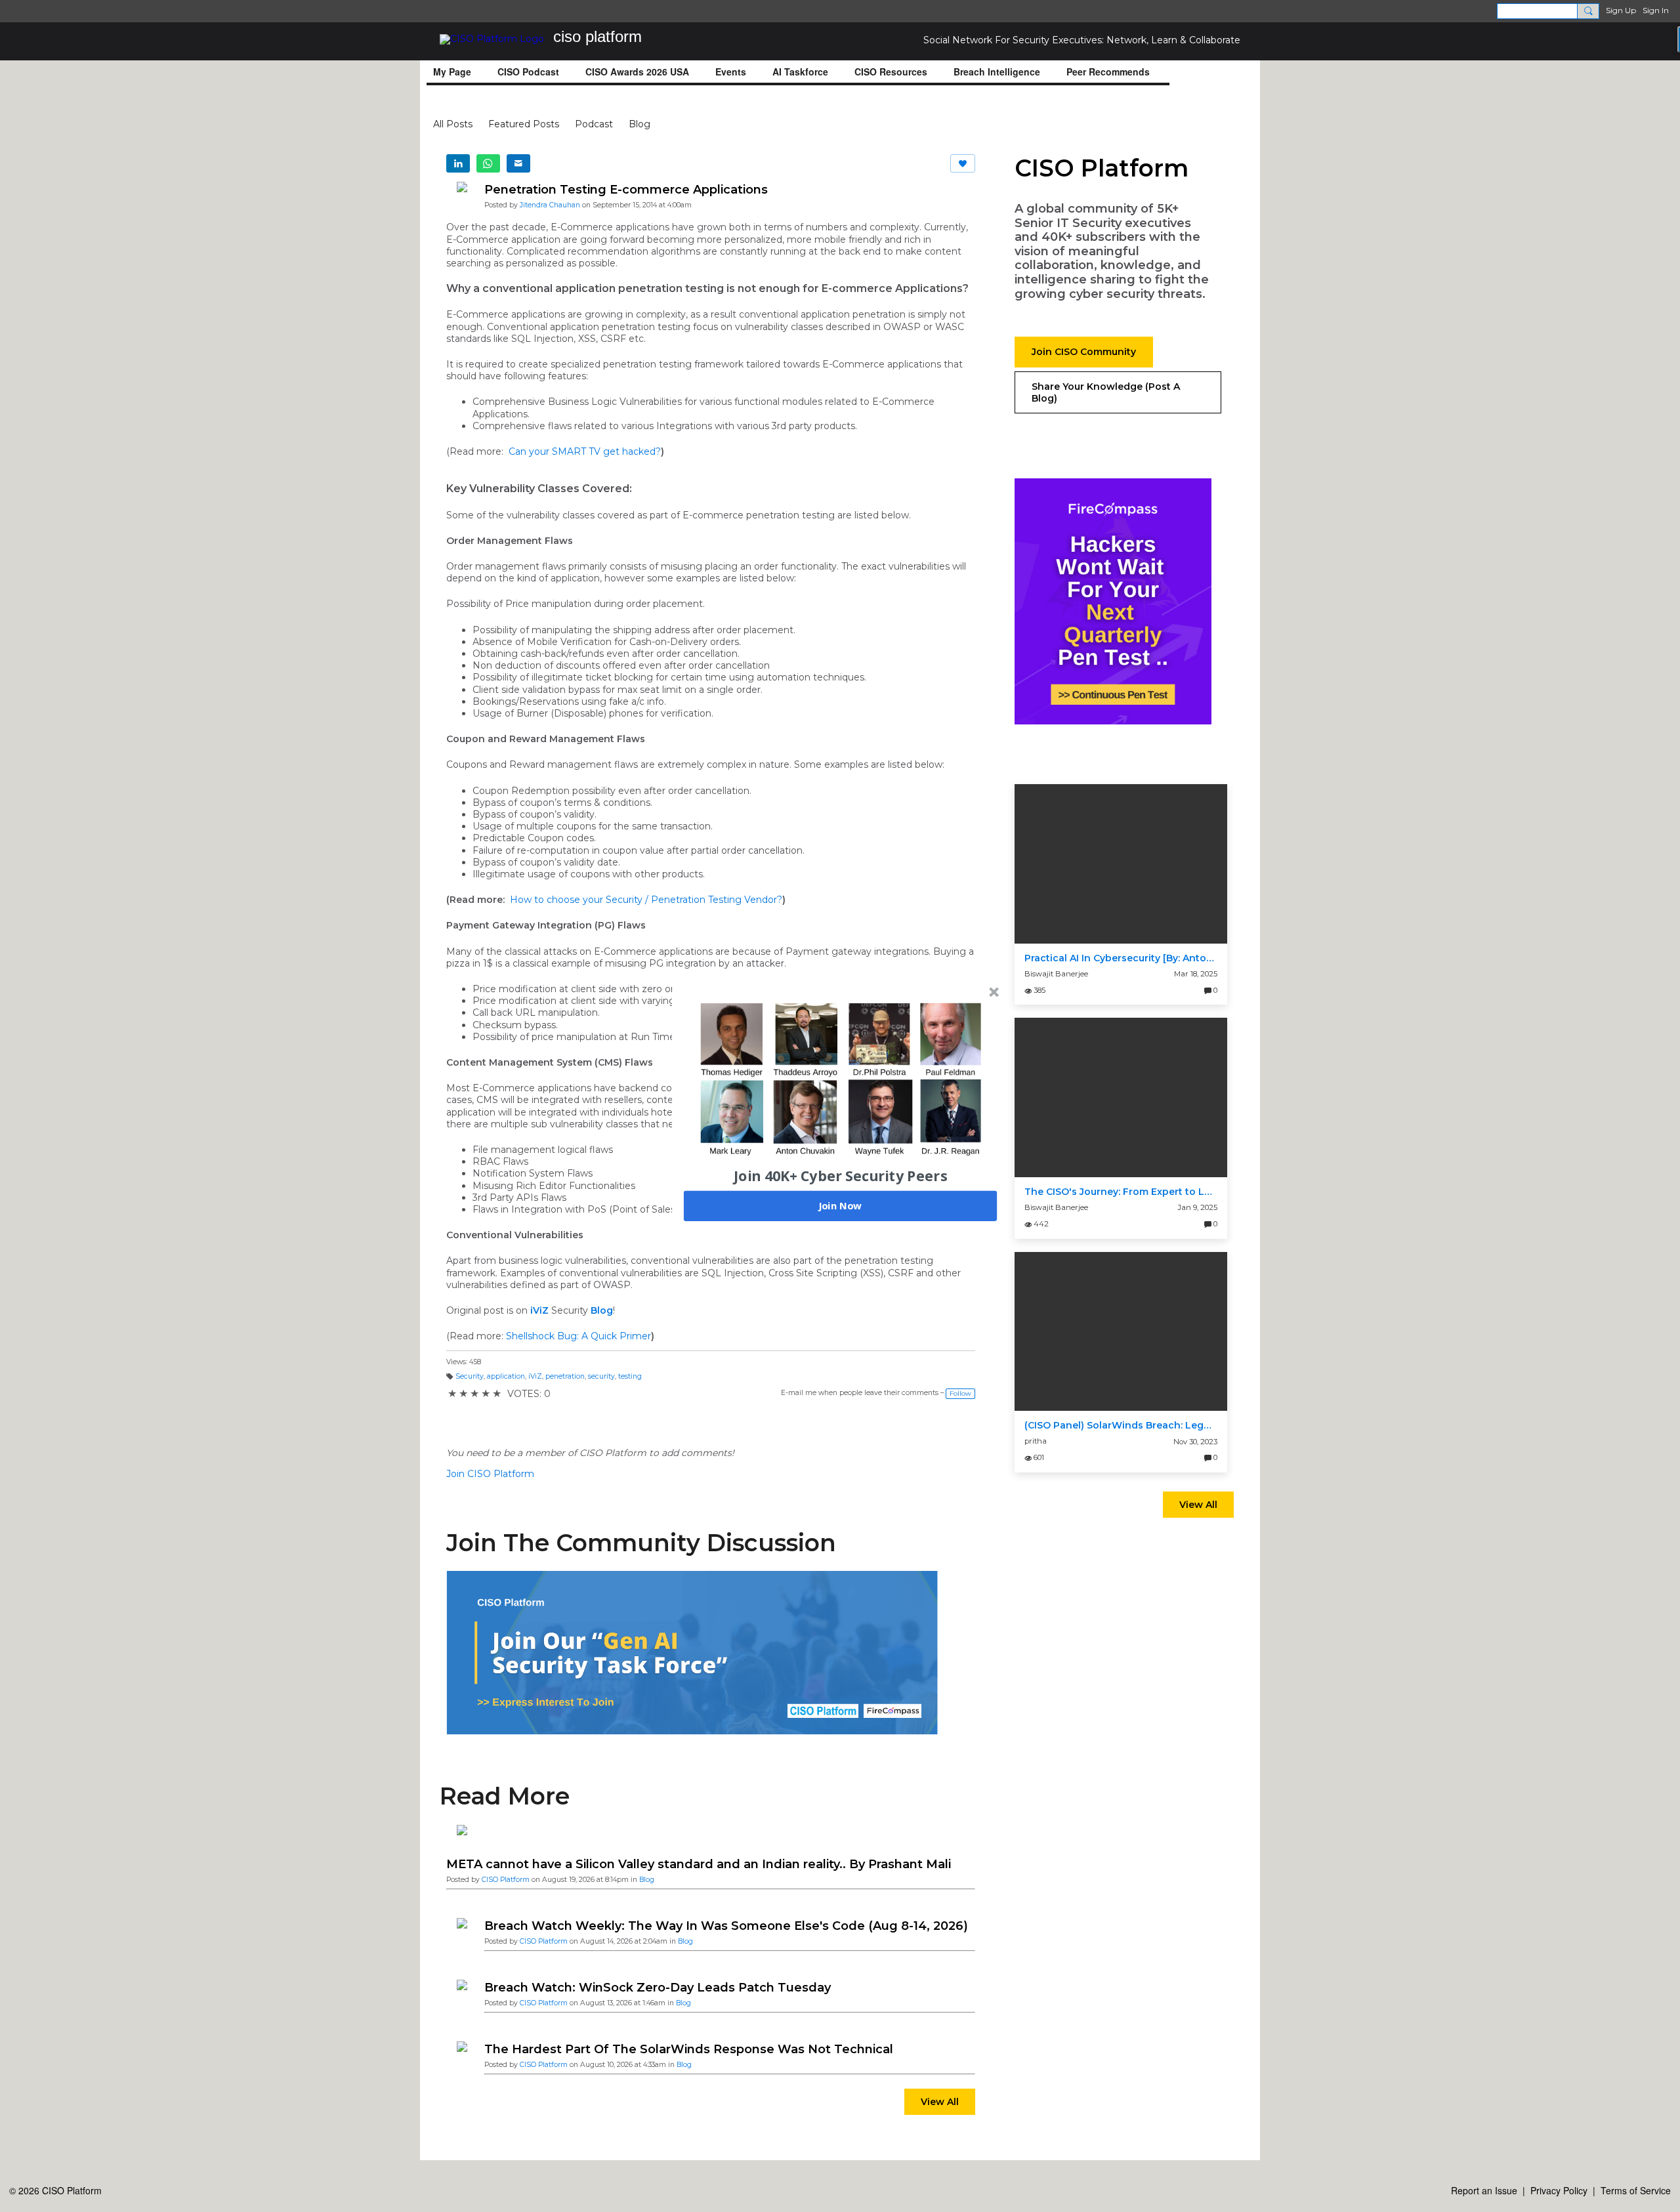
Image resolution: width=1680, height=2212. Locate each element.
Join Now (840, 1205)
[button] (841, 1175)
